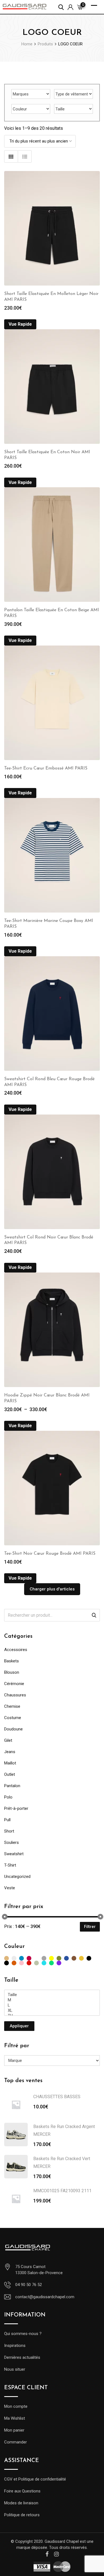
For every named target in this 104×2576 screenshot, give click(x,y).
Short (9, 1831)
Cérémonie (14, 1684)
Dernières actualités (22, 2357)
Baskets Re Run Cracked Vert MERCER (62, 2162)
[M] (52, 2000)
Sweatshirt (14, 1854)
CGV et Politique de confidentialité (35, 2479)
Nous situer (15, 2369)
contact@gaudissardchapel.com (45, 2297)
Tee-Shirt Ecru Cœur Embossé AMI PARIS (46, 768)
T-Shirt (10, 1865)
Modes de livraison (21, 2503)
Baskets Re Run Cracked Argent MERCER (64, 2130)
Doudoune (13, 1729)
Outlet (10, 1774)
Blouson (12, 1672)
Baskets (12, 1661)
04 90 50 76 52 (29, 2285)
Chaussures (15, 1695)
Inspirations (15, 2346)
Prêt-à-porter (16, 1808)
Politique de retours (22, 2515)
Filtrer (90, 1927)
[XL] (52, 2011)
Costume (13, 1718)
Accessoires (16, 1650)
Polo (8, 1797)
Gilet (8, 1740)
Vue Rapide (20, 324)
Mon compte (16, 2406)
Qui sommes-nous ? (23, 2334)
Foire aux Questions (22, 2491)
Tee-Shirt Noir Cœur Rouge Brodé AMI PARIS (50, 1554)
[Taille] (52, 1995)
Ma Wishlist (15, 2418)
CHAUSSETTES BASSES (57, 2097)
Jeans (10, 1752)
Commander (16, 2442)
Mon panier (14, 2430)
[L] (52, 2005)
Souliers (12, 1842)
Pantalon (12, 1786)
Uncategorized (17, 1877)
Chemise (12, 1706)
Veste (10, 1888)
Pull (7, 1820)
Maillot (10, 1763)
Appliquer (19, 2026)
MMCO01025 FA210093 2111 (62, 2191)
